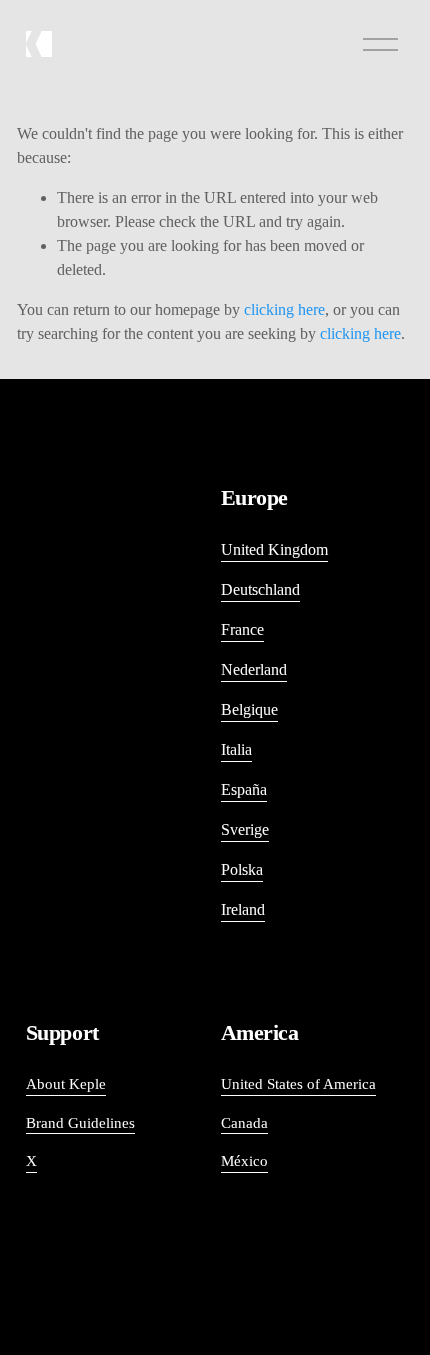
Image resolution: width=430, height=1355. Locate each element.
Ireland (243, 909)
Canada (244, 1123)
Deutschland (260, 589)
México (244, 1161)
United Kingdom (274, 549)
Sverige (245, 829)
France (242, 629)
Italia (236, 749)
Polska (242, 869)
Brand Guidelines (80, 1123)
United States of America (298, 1084)
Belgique (249, 709)
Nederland (254, 669)
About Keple (66, 1084)
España (244, 789)
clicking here (284, 309)
